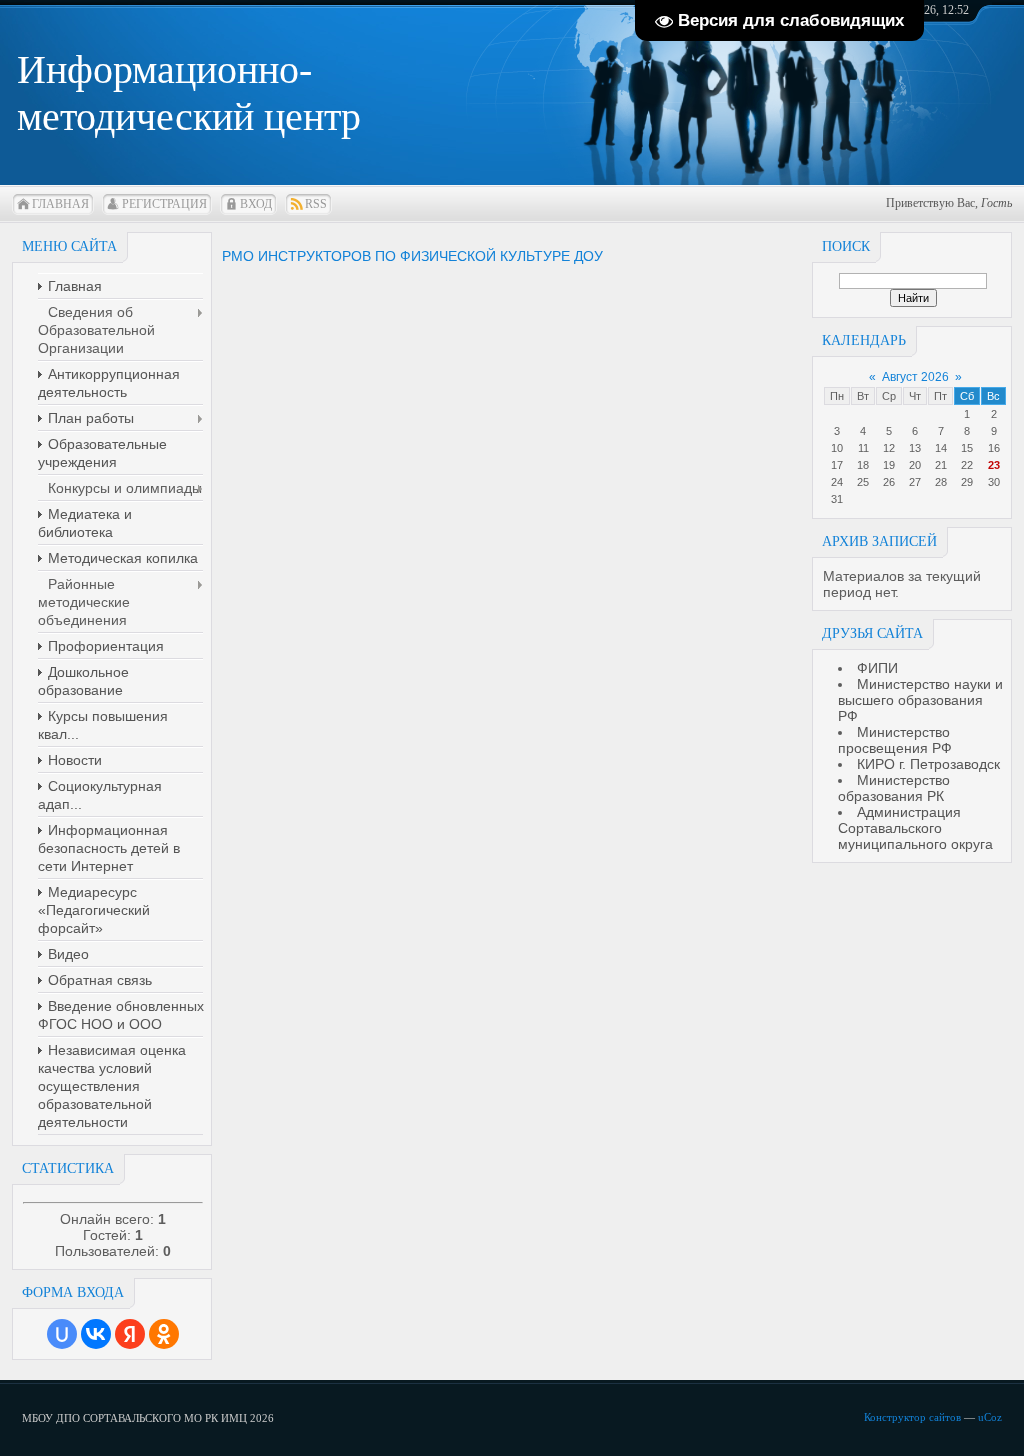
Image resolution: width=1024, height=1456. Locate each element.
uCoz (990, 1417)
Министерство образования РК (894, 788)
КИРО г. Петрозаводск (928, 764)
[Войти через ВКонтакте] (96, 1334)
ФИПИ (877, 668)
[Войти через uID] (62, 1334)
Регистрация (164, 204)
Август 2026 (915, 377)
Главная (60, 204)
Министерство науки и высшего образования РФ (920, 700)
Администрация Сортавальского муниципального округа (915, 828)
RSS (316, 204)
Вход (256, 204)
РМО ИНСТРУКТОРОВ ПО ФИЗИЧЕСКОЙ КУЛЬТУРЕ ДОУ (412, 256)
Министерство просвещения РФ (895, 740)
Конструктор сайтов (912, 1417)
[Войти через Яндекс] (130, 1334)
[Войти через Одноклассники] (164, 1334)
